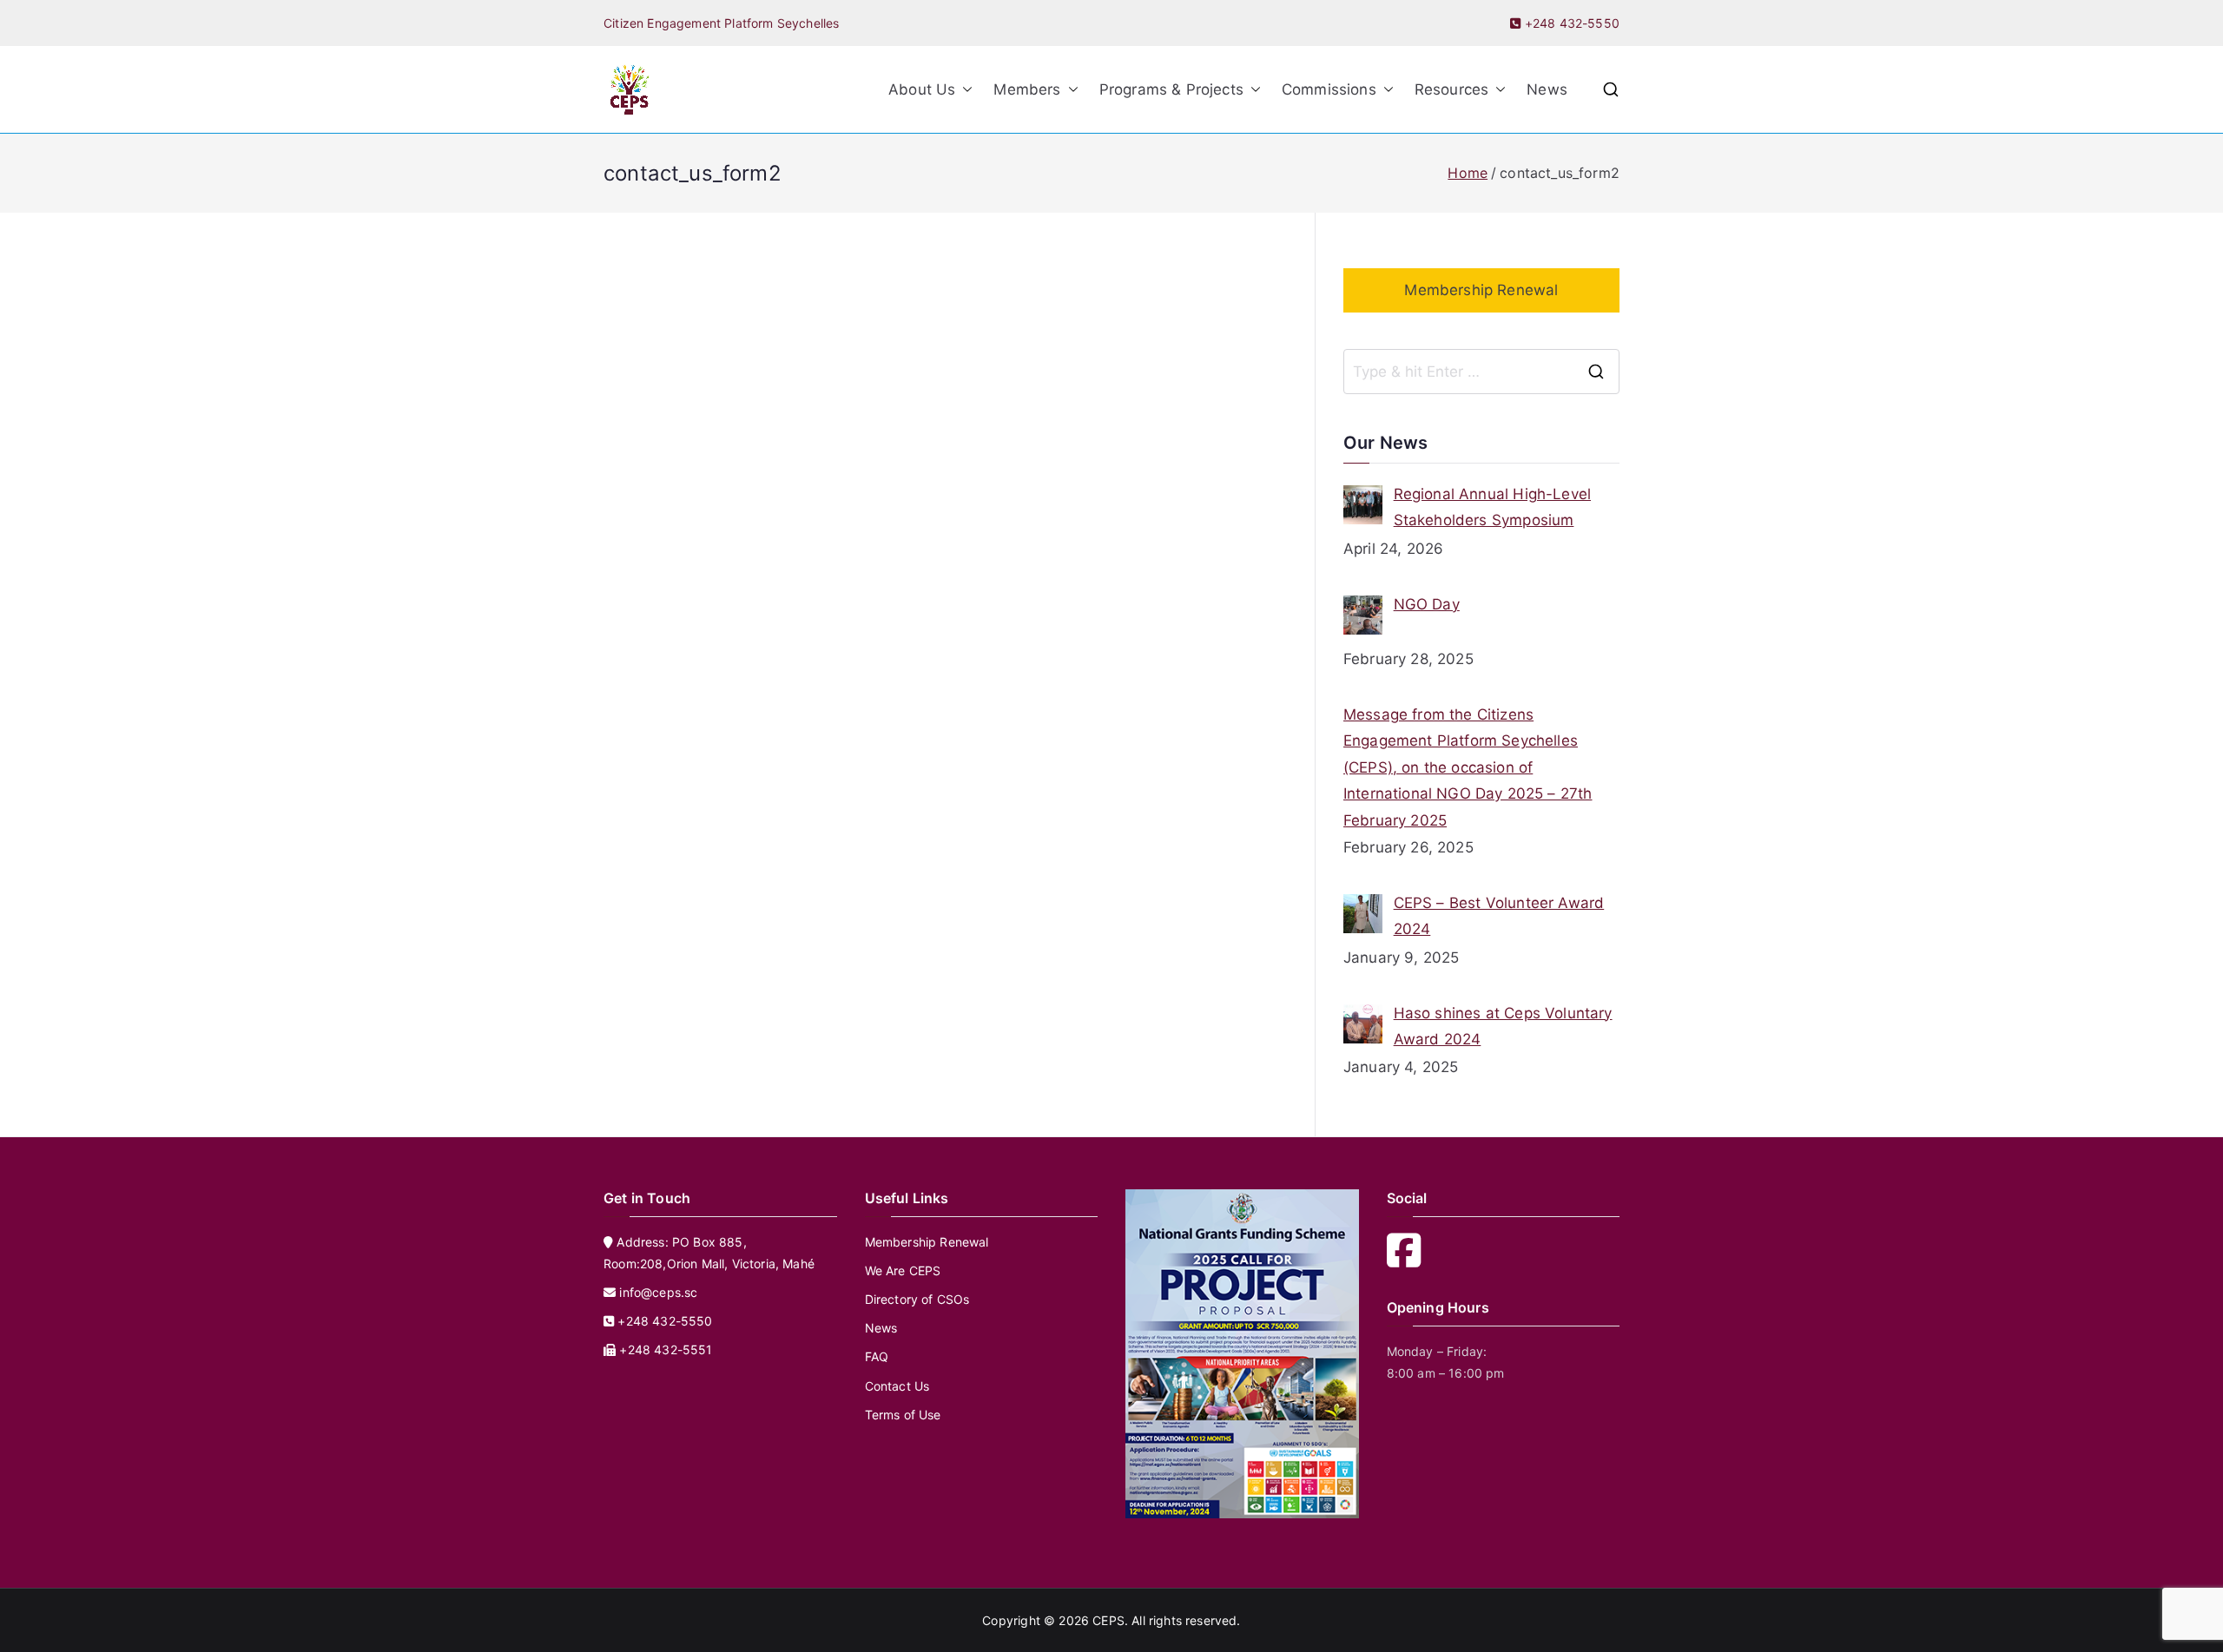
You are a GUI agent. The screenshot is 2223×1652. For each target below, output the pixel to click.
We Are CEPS (903, 1270)
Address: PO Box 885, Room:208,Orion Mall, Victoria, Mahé (709, 1253)
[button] (964, 90)
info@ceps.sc (658, 1292)
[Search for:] (1481, 372)
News (1547, 89)
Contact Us (897, 1386)
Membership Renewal (1481, 290)
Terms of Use (903, 1415)
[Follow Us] (1409, 1260)
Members (1027, 89)
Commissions (1329, 89)
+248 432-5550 (1570, 23)
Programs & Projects (1171, 89)
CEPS (1108, 1620)
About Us (922, 89)
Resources (1452, 89)
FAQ (877, 1356)
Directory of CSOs (917, 1299)
